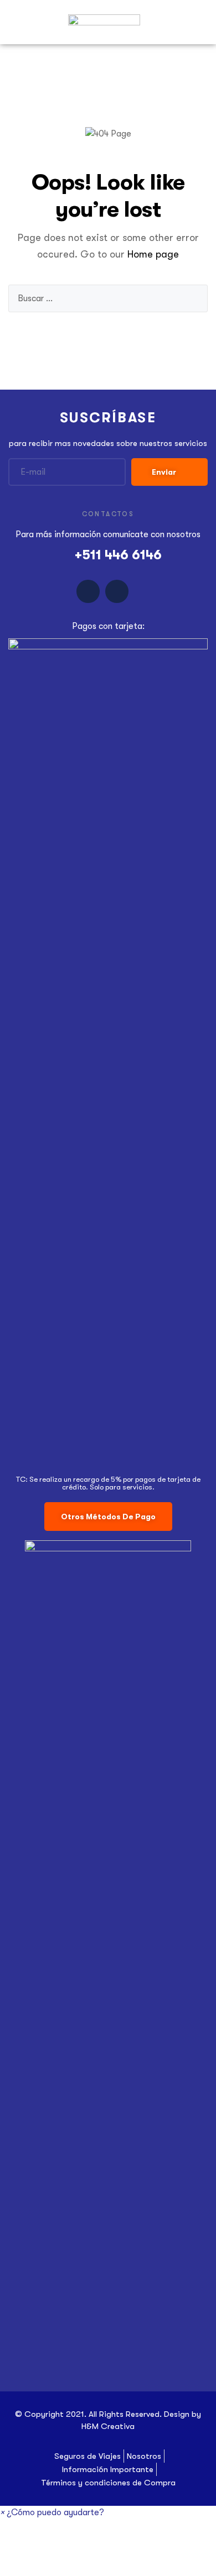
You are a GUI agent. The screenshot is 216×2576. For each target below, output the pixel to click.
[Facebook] (88, 591)
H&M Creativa (108, 2426)
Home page (153, 254)
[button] (108, 1517)
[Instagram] (117, 591)
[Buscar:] (108, 298)
